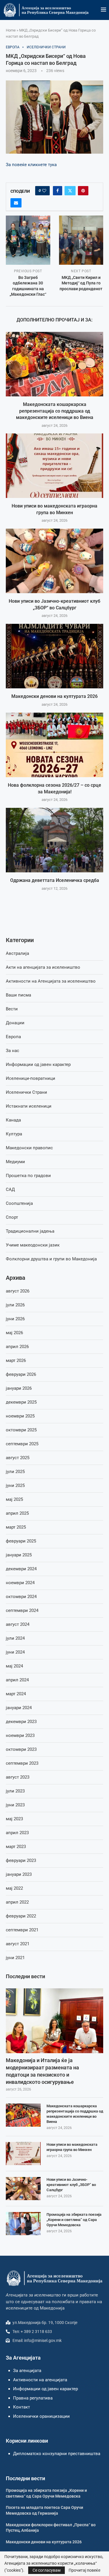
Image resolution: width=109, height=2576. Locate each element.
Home (11, 30)
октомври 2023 (21, 1749)
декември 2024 (21, 1569)
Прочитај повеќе (84, 2570)
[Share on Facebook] (58, 191)
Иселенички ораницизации (41, 2416)
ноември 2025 (20, 1416)
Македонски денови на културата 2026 (54, 697)
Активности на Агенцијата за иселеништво (51, 981)
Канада (13, 1120)
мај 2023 (14, 1819)
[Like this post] (44, 191)
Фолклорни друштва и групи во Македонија (51, 1259)
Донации (15, 1023)
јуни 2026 (15, 1319)
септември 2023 (22, 1763)
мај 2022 (14, 1888)
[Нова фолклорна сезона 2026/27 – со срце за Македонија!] (54, 745)
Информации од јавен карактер (38, 1064)
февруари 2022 (21, 1916)
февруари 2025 (21, 1541)
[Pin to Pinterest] (83, 191)
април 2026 (17, 1347)
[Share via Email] (16, 203)
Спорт (12, 1217)
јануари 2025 (19, 1555)
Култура (14, 1134)
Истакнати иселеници (29, 1106)
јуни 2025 (15, 1485)
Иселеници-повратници (31, 1078)
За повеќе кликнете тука (31, 165)
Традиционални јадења (30, 1231)
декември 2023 (21, 1722)
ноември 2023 (20, 1735)
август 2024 (18, 1624)
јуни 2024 (15, 1652)
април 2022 (17, 1902)
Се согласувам (47, 2570)
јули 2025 (15, 1472)
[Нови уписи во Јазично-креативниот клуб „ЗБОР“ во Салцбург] (54, 561)
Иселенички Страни (26, 1092)
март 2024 (16, 1694)
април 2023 (17, 1833)
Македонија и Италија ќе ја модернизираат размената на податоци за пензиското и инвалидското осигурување (42, 2071)
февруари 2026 (21, 1374)
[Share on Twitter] (70, 191)
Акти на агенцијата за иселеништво (43, 967)
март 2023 (16, 1847)
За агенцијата (27, 2371)
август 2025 (18, 1458)
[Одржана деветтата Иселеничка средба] (54, 840)
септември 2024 (22, 1610)
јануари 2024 (19, 1708)
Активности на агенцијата (40, 2380)
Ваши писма (18, 995)
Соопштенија (19, 1203)
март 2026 (16, 1360)
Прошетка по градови (28, 1176)
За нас (12, 1051)
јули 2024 (15, 1638)
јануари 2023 (19, 1874)
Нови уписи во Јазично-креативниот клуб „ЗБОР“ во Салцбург (71, 2185)
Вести (12, 1009)
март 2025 (16, 1527)
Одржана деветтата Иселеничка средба (55, 880)
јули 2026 (15, 1305)
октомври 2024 (21, 1597)
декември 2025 (21, 1402)
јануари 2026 (19, 1388)
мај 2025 (14, 1499)
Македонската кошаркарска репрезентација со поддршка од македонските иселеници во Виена (55, 411)
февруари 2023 (21, 1860)
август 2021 (18, 1944)
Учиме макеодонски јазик (33, 1245)
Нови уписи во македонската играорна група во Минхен (72, 2147)
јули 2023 (15, 1791)
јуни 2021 (15, 1958)
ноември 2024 (20, 1583)
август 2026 (18, 1291)
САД (10, 1189)
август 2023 (18, 1777)
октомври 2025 (21, 1430)
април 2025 (17, 1513)
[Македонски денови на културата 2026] (54, 656)
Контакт (22, 2407)
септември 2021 (22, 1930)
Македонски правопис (29, 1148)
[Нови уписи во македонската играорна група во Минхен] (54, 466)
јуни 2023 (15, 1805)
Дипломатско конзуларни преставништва (57, 2454)
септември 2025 (22, 1444)
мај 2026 (14, 1333)
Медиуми (15, 1162)
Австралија (17, 953)
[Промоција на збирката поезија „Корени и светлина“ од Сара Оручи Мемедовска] (23, 2224)
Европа (13, 1037)
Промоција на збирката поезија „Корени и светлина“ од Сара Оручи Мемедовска (74, 2220)
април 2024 (17, 1680)
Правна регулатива (33, 2398)
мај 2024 (14, 1666)
